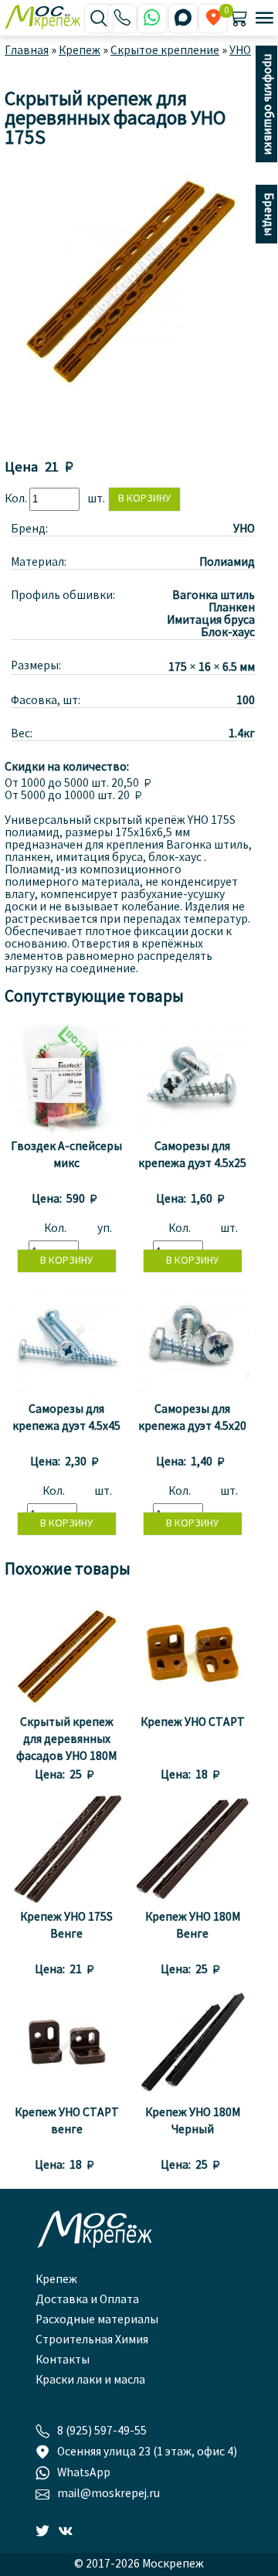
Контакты (63, 2360)
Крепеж (56, 2280)
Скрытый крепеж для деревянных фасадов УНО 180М (66, 1740)
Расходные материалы (97, 2320)
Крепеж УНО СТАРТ (193, 1723)
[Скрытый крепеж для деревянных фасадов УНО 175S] (127, 403)
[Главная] (45, 19)
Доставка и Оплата (87, 2300)
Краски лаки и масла (90, 2380)
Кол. (17, 499)
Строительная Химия (92, 2340)
